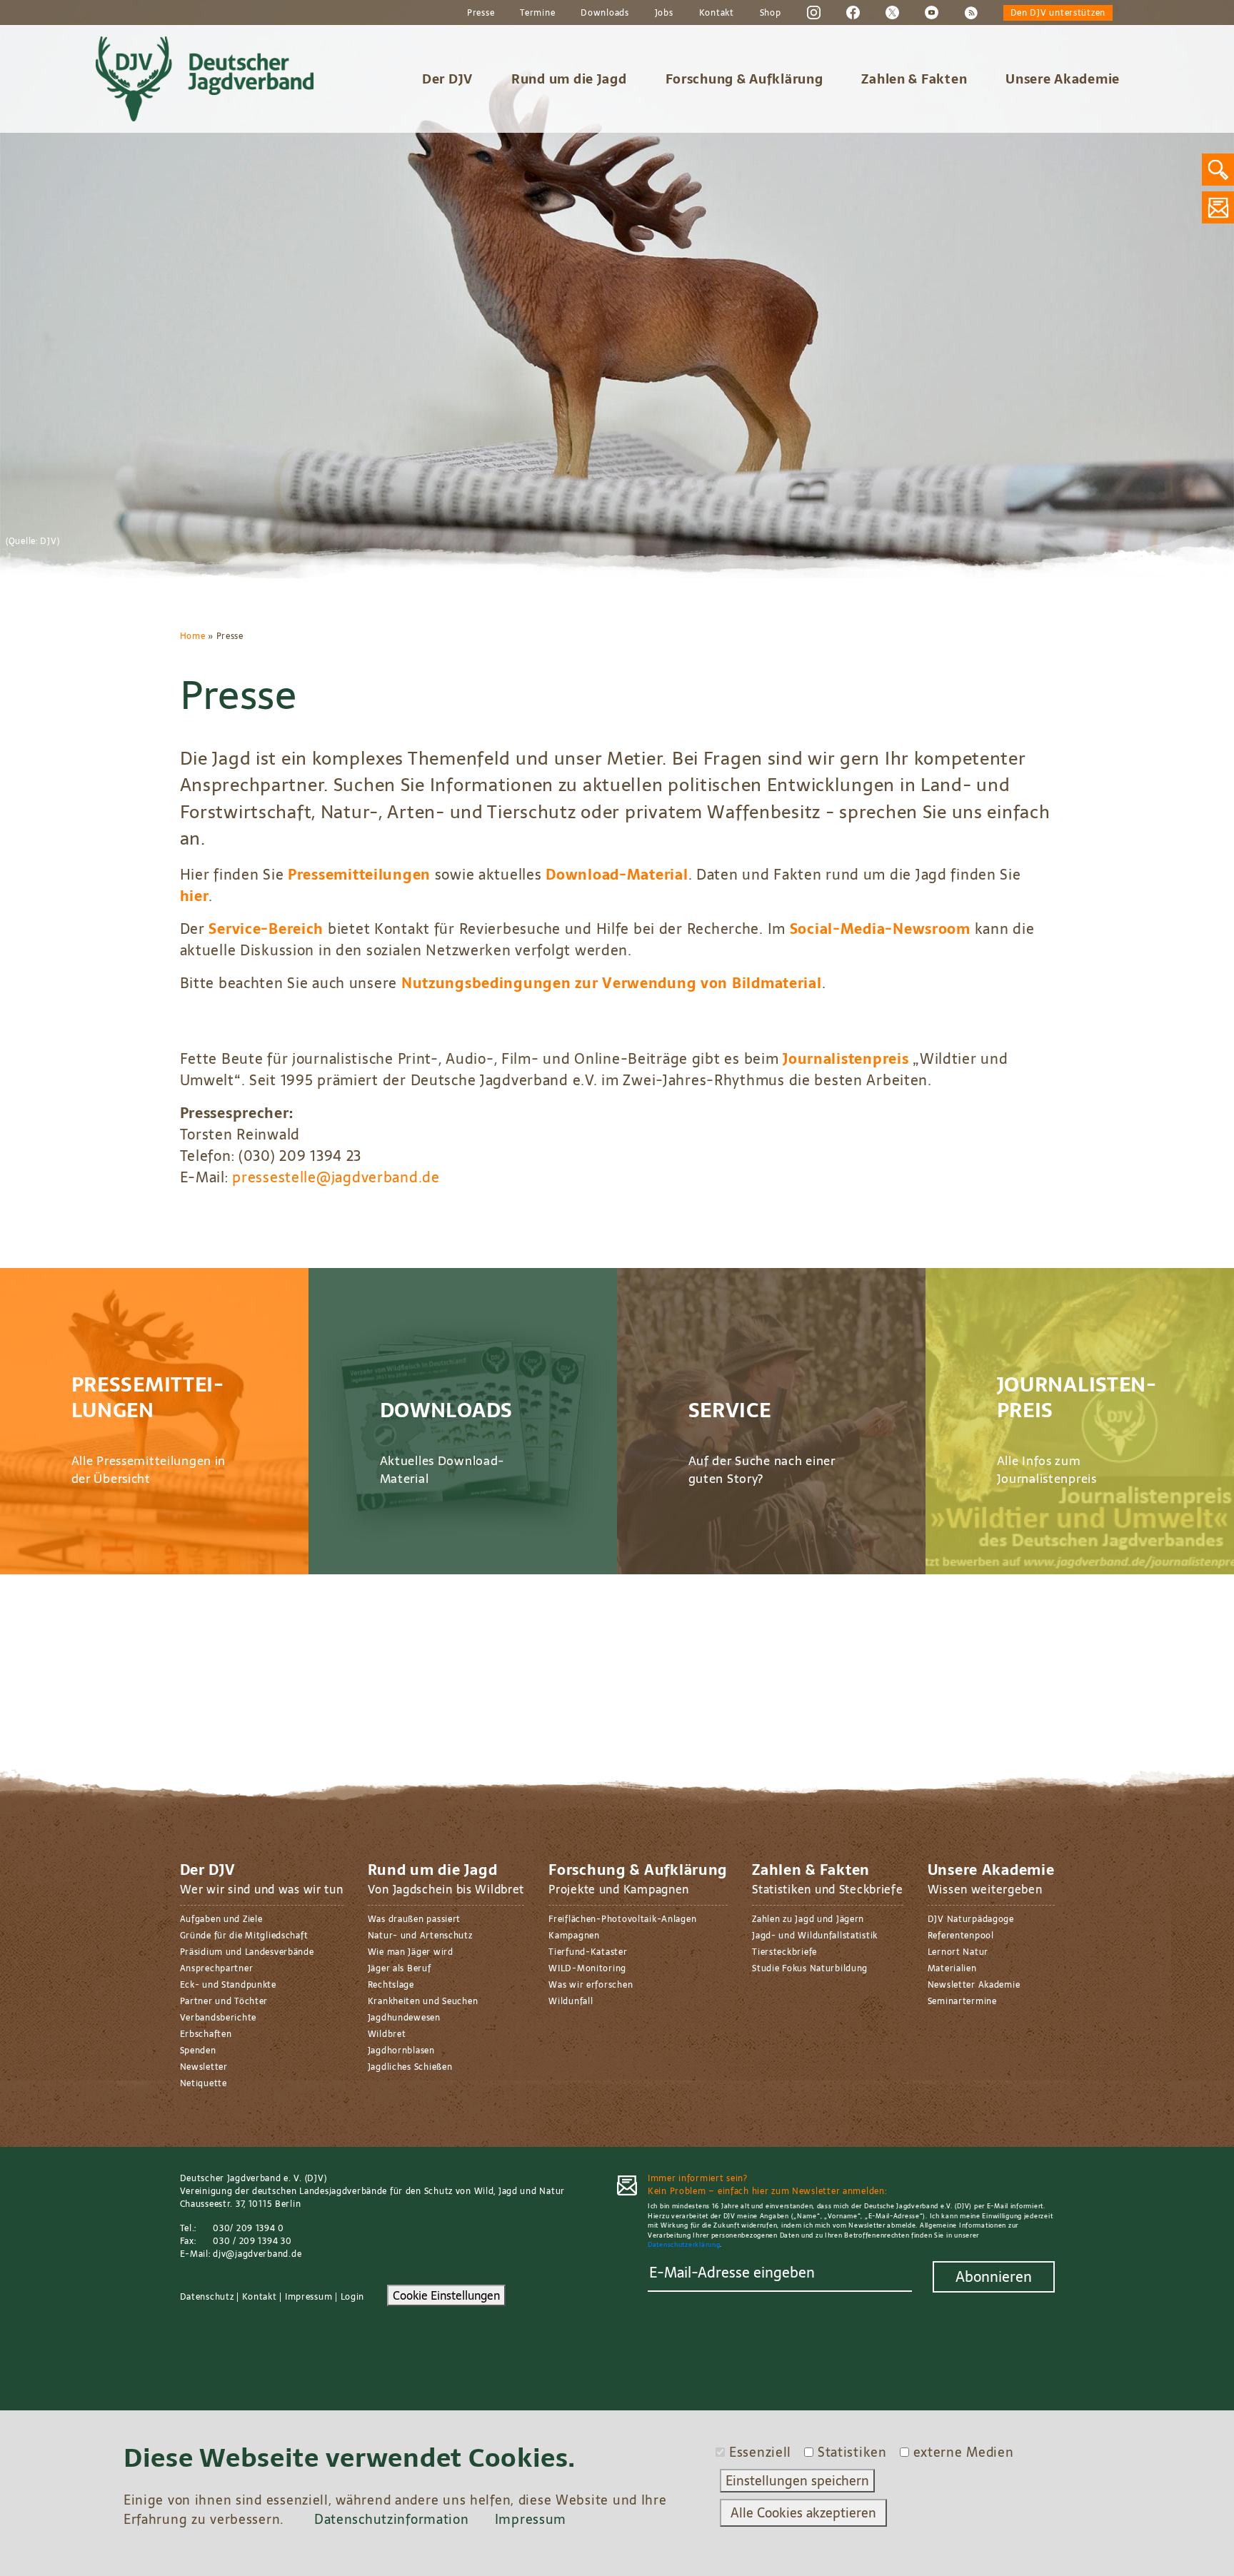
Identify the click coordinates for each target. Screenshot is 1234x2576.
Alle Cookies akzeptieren (803, 2513)
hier (195, 896)
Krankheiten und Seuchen (423, 2001)
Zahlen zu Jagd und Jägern (808, 1919)
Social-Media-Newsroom (880, 929)
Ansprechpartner (217, 1968)
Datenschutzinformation (392, 2519)
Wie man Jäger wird (411, 1952)
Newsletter (204, 2067)
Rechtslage (391, 1985)
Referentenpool (961, 1936)
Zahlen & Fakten (914, 79)
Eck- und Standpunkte (228, 1985)
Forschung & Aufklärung (744, 79)
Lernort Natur (958, 1952)
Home (193, 636)
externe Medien (964, 2452)
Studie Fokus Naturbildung (810, 1968)
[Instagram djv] (814, 12)
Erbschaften (206, 2034)
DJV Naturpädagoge (971, 1919)
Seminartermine (962, 2001)
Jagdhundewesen (404, 2018)
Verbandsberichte (219, 2018)
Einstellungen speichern (797, 2481)
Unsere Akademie (1063, 79)
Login (353, 2297)
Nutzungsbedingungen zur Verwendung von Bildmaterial (612, 983)
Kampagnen (574, 1936)
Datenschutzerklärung (684, 2244)
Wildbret (387, 2034)
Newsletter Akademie (974, 1985)
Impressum (308, 2297)
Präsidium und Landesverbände (247, 1952)
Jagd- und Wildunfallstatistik (815, 1936)
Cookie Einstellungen (446, 2295)
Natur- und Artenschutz (420, 1936)
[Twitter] (892, 12)
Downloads (605, 13)
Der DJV (447, 79)
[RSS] (971, 12)
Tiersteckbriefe (784, 1952)
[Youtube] (932, 12)
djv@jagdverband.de (257, 2254)
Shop (771, 13)
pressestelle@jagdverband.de (336, 1177)
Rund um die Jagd (569, 79)
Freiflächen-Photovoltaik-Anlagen (622, 1919)
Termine (537, 13)
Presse (481, 13)
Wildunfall (571, 2001)
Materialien (952, 1968)
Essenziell (760, 2452)
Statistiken (852, 2452)
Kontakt (717, 13)
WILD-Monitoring (587, 1968)
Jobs (664, 13)
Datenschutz (207, 2297)
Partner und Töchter (224, 2001)
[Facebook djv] (853, 12)
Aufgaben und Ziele (221, 1919)
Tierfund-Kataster (588, 1952)
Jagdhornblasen (401, 2051)
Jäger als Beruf (400, 1968)
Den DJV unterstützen (1058, 13)
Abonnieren (994, 2277)
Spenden (198, 2051)
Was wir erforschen (591, 1985)
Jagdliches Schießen (410, 2067)
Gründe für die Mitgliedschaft (244, 1936)
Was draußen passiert (414, 1919)
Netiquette (204, 2083)
